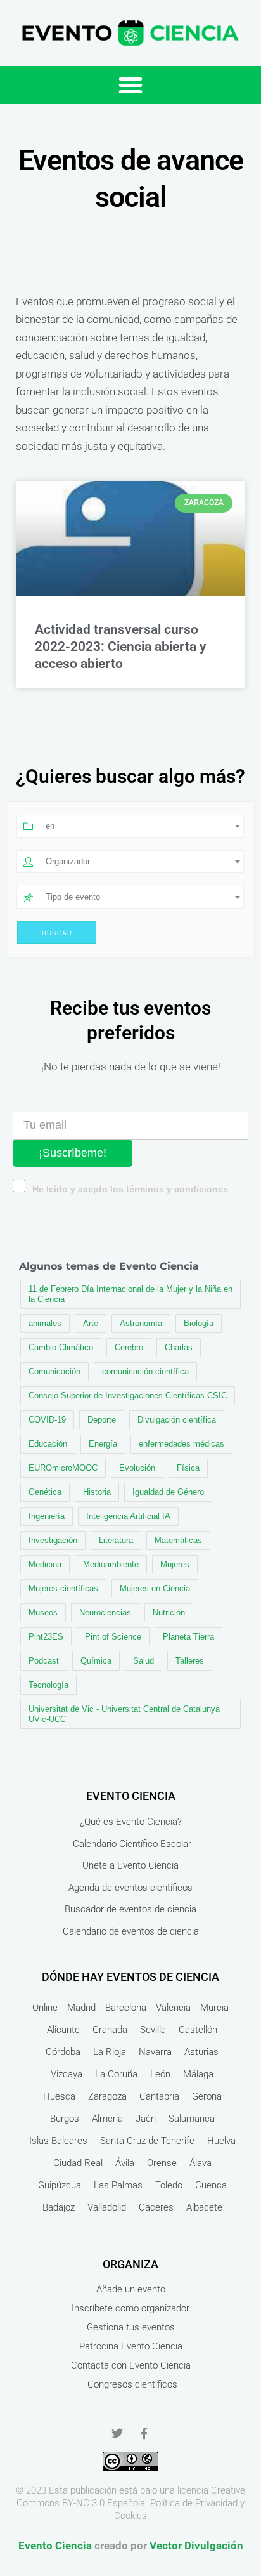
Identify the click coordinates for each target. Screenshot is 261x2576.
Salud (143, 1661)
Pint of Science (113, 1637)
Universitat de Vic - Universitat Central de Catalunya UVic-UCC (124, 1714)
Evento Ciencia (55, 2546)
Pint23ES (46, 1637)
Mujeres (175, 1564)
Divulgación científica (177, 1420)
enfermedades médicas (181, 1444)
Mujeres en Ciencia (155, 1588)
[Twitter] (117, 2433)
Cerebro (129, 1347)
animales (45, 1323)
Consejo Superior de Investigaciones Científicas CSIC (128, 1396)
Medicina (45, 1564)
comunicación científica (145, 1371)
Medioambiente (111, 1564)
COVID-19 (47, 1420)
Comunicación (54, 1371)
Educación (48, 1444)
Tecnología (48, 1685)
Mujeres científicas (63, 1588)
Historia (97, 1492)
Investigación (53, 1540)
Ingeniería (47, 1516)
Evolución (137, 1468)
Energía (103, 1444)
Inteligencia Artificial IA (128, 1516)
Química (96, 1661)
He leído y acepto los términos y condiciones (130, 1189)
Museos (43, 1613)
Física (188, 1468)
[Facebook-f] (144, 2433)
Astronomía (141, 1323)
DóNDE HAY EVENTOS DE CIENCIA (130, 1977)
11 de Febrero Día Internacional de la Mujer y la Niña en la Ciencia (130, 1294)
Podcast (44, 1661)
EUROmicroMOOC (63, 1468)
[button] (130, 85)
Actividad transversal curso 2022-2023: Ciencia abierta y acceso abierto (120, 647)
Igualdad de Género (168, 1492)
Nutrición (169, 1613)
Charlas (179, 1347)
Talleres (190, 1661)
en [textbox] (50, 826)
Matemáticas (178, 1540)
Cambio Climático (61, 1347)
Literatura (116, 1540)
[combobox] (141, 826)
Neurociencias (105, 1613)
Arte (91, 1323)
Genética (45, 1492)
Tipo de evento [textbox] (73, 897)
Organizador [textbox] (68, 861)
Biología (199, 1323)
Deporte (102, 1420)
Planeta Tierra (188, 1637)
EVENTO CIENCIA (131, 1796)
